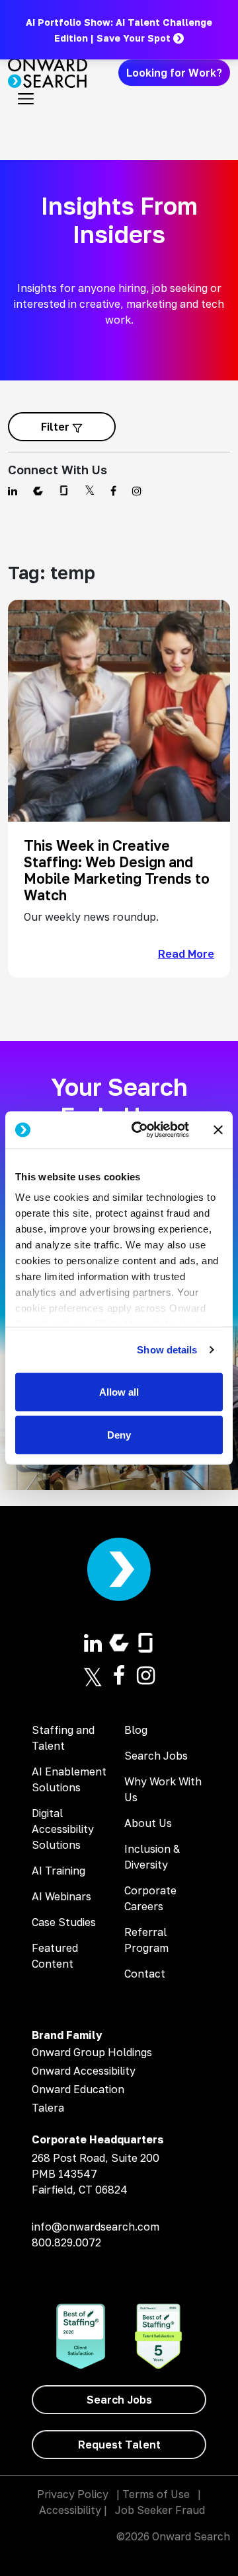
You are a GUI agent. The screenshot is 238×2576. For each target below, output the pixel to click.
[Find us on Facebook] (113, 491)
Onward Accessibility (84, 2071)
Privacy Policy (73, 2494)
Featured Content (55, 1956)
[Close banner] (218, 1129)
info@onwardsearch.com (96, 2227)
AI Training (59, 1871)
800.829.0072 (66, 2242)
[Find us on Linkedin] (13, 491)
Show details (167, 1350)
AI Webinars (61, 1896)
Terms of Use (156, 2494)
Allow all (119, 1391)
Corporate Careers (150, 1898)
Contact (145, 1974)
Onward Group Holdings (92, 2052)
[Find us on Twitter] (90, 491)
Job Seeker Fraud (160, 2510)
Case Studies (64, 1922)
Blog (136, 1730)
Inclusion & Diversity (152, 1857)
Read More (186, 954)
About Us (148, 1823)
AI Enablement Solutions (69, 1779)
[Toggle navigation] (26, 99)
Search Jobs (156, 1756)
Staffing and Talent (63, 1738)
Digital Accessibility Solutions (63, 1829)
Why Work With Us (163, 1789)
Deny (119, 1435)
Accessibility (70, 2510)
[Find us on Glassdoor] (64, 491)
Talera (48, 2108)
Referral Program (146, 1940)
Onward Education (78, 2089)
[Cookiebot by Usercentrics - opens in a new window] (139, 1130)
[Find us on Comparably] (38, 491)
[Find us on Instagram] (137, 491)
